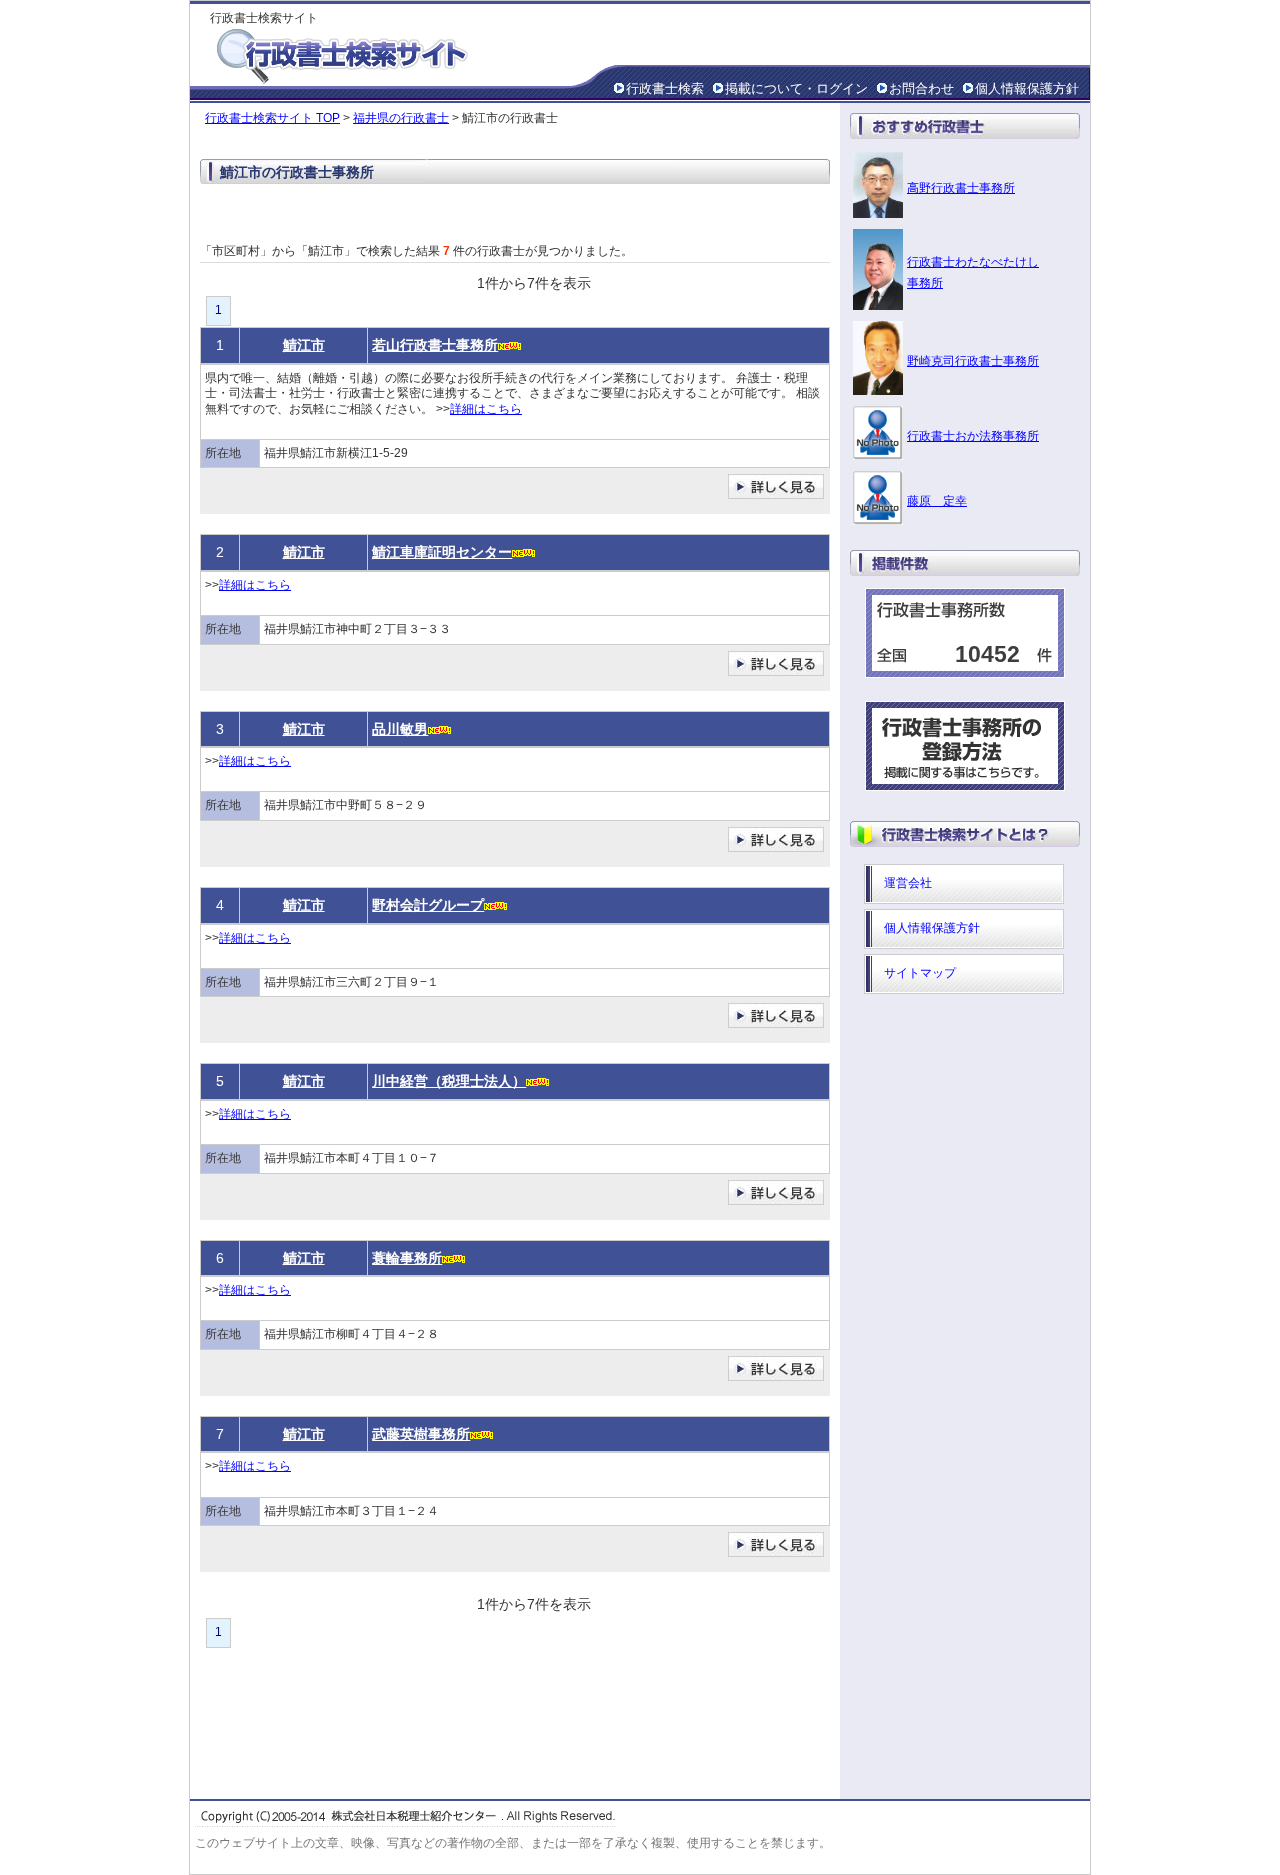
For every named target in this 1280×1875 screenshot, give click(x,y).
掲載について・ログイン (796, 88)
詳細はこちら (486, 409)
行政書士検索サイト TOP (272, 118)
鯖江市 (304, 345)
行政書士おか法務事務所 (973, 436)
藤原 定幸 (937, 501)
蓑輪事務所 (407, 1258)
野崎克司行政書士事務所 (973, 361)
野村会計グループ (428, 905)
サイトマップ (920, 973)
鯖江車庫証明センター (442, 552)
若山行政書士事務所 (435, 345)
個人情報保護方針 (1027, 88)
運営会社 (908, 883)
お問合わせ (921, 88)
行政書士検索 (665, 88)
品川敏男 (400, 729)
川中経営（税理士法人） (449, 1081)
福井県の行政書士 (401, 118)
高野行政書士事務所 (961, 188)
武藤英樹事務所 (421, 1434)
